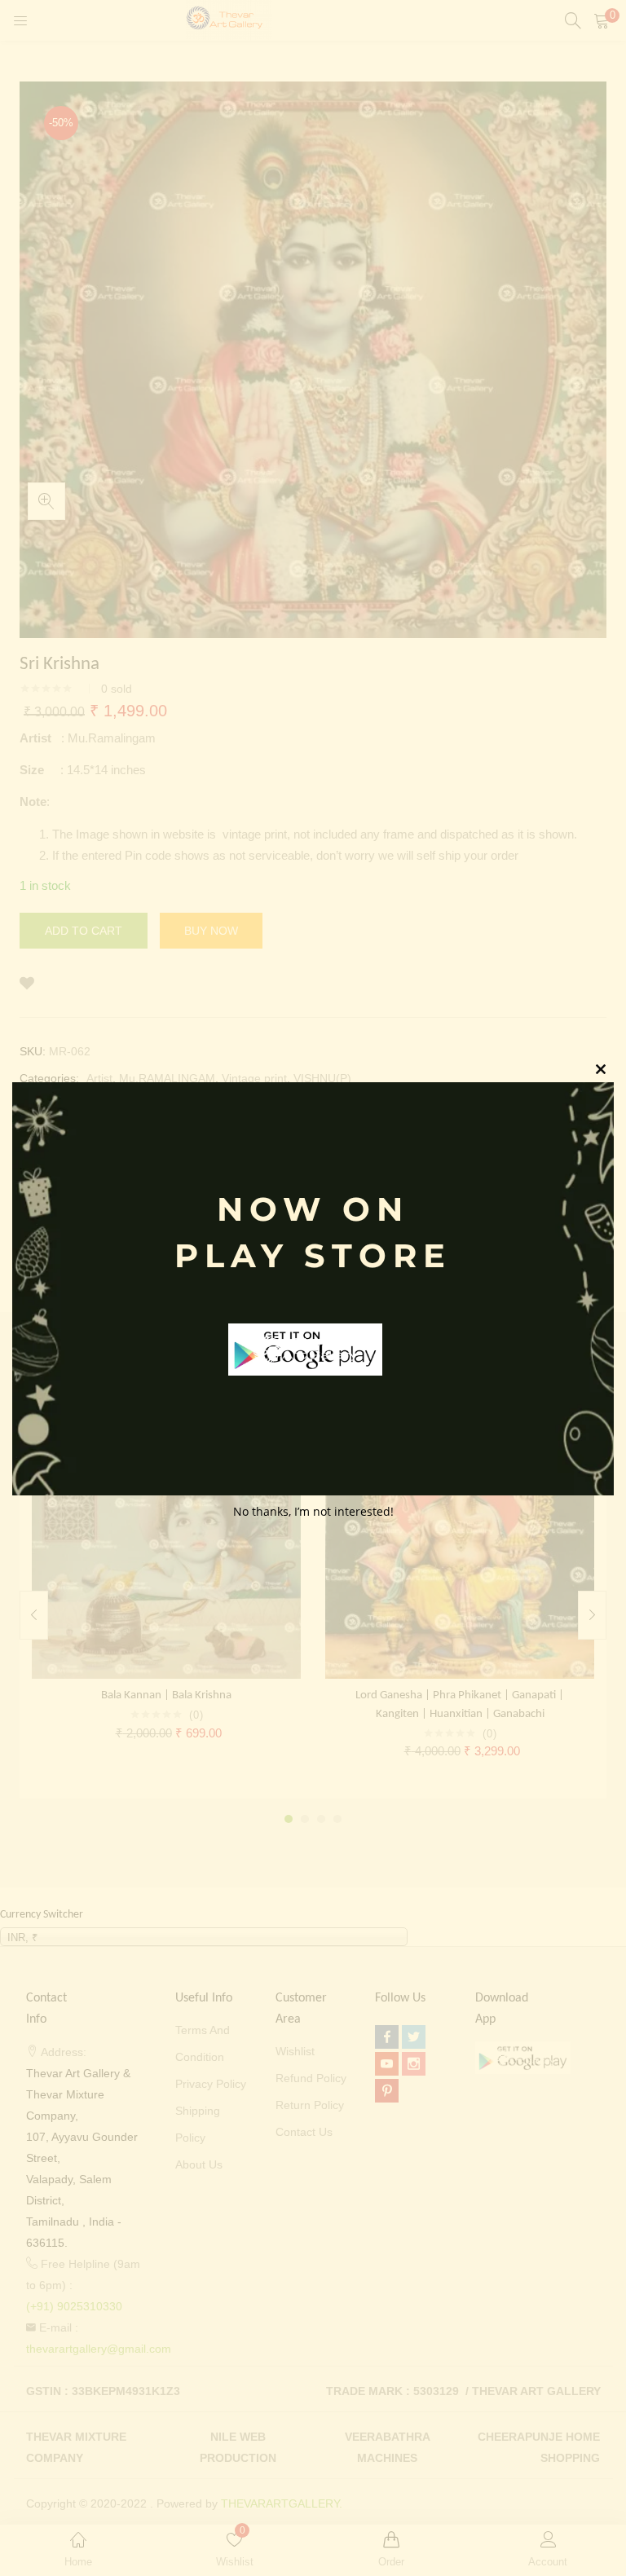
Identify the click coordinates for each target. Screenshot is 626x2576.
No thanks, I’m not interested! (313, 1511)
